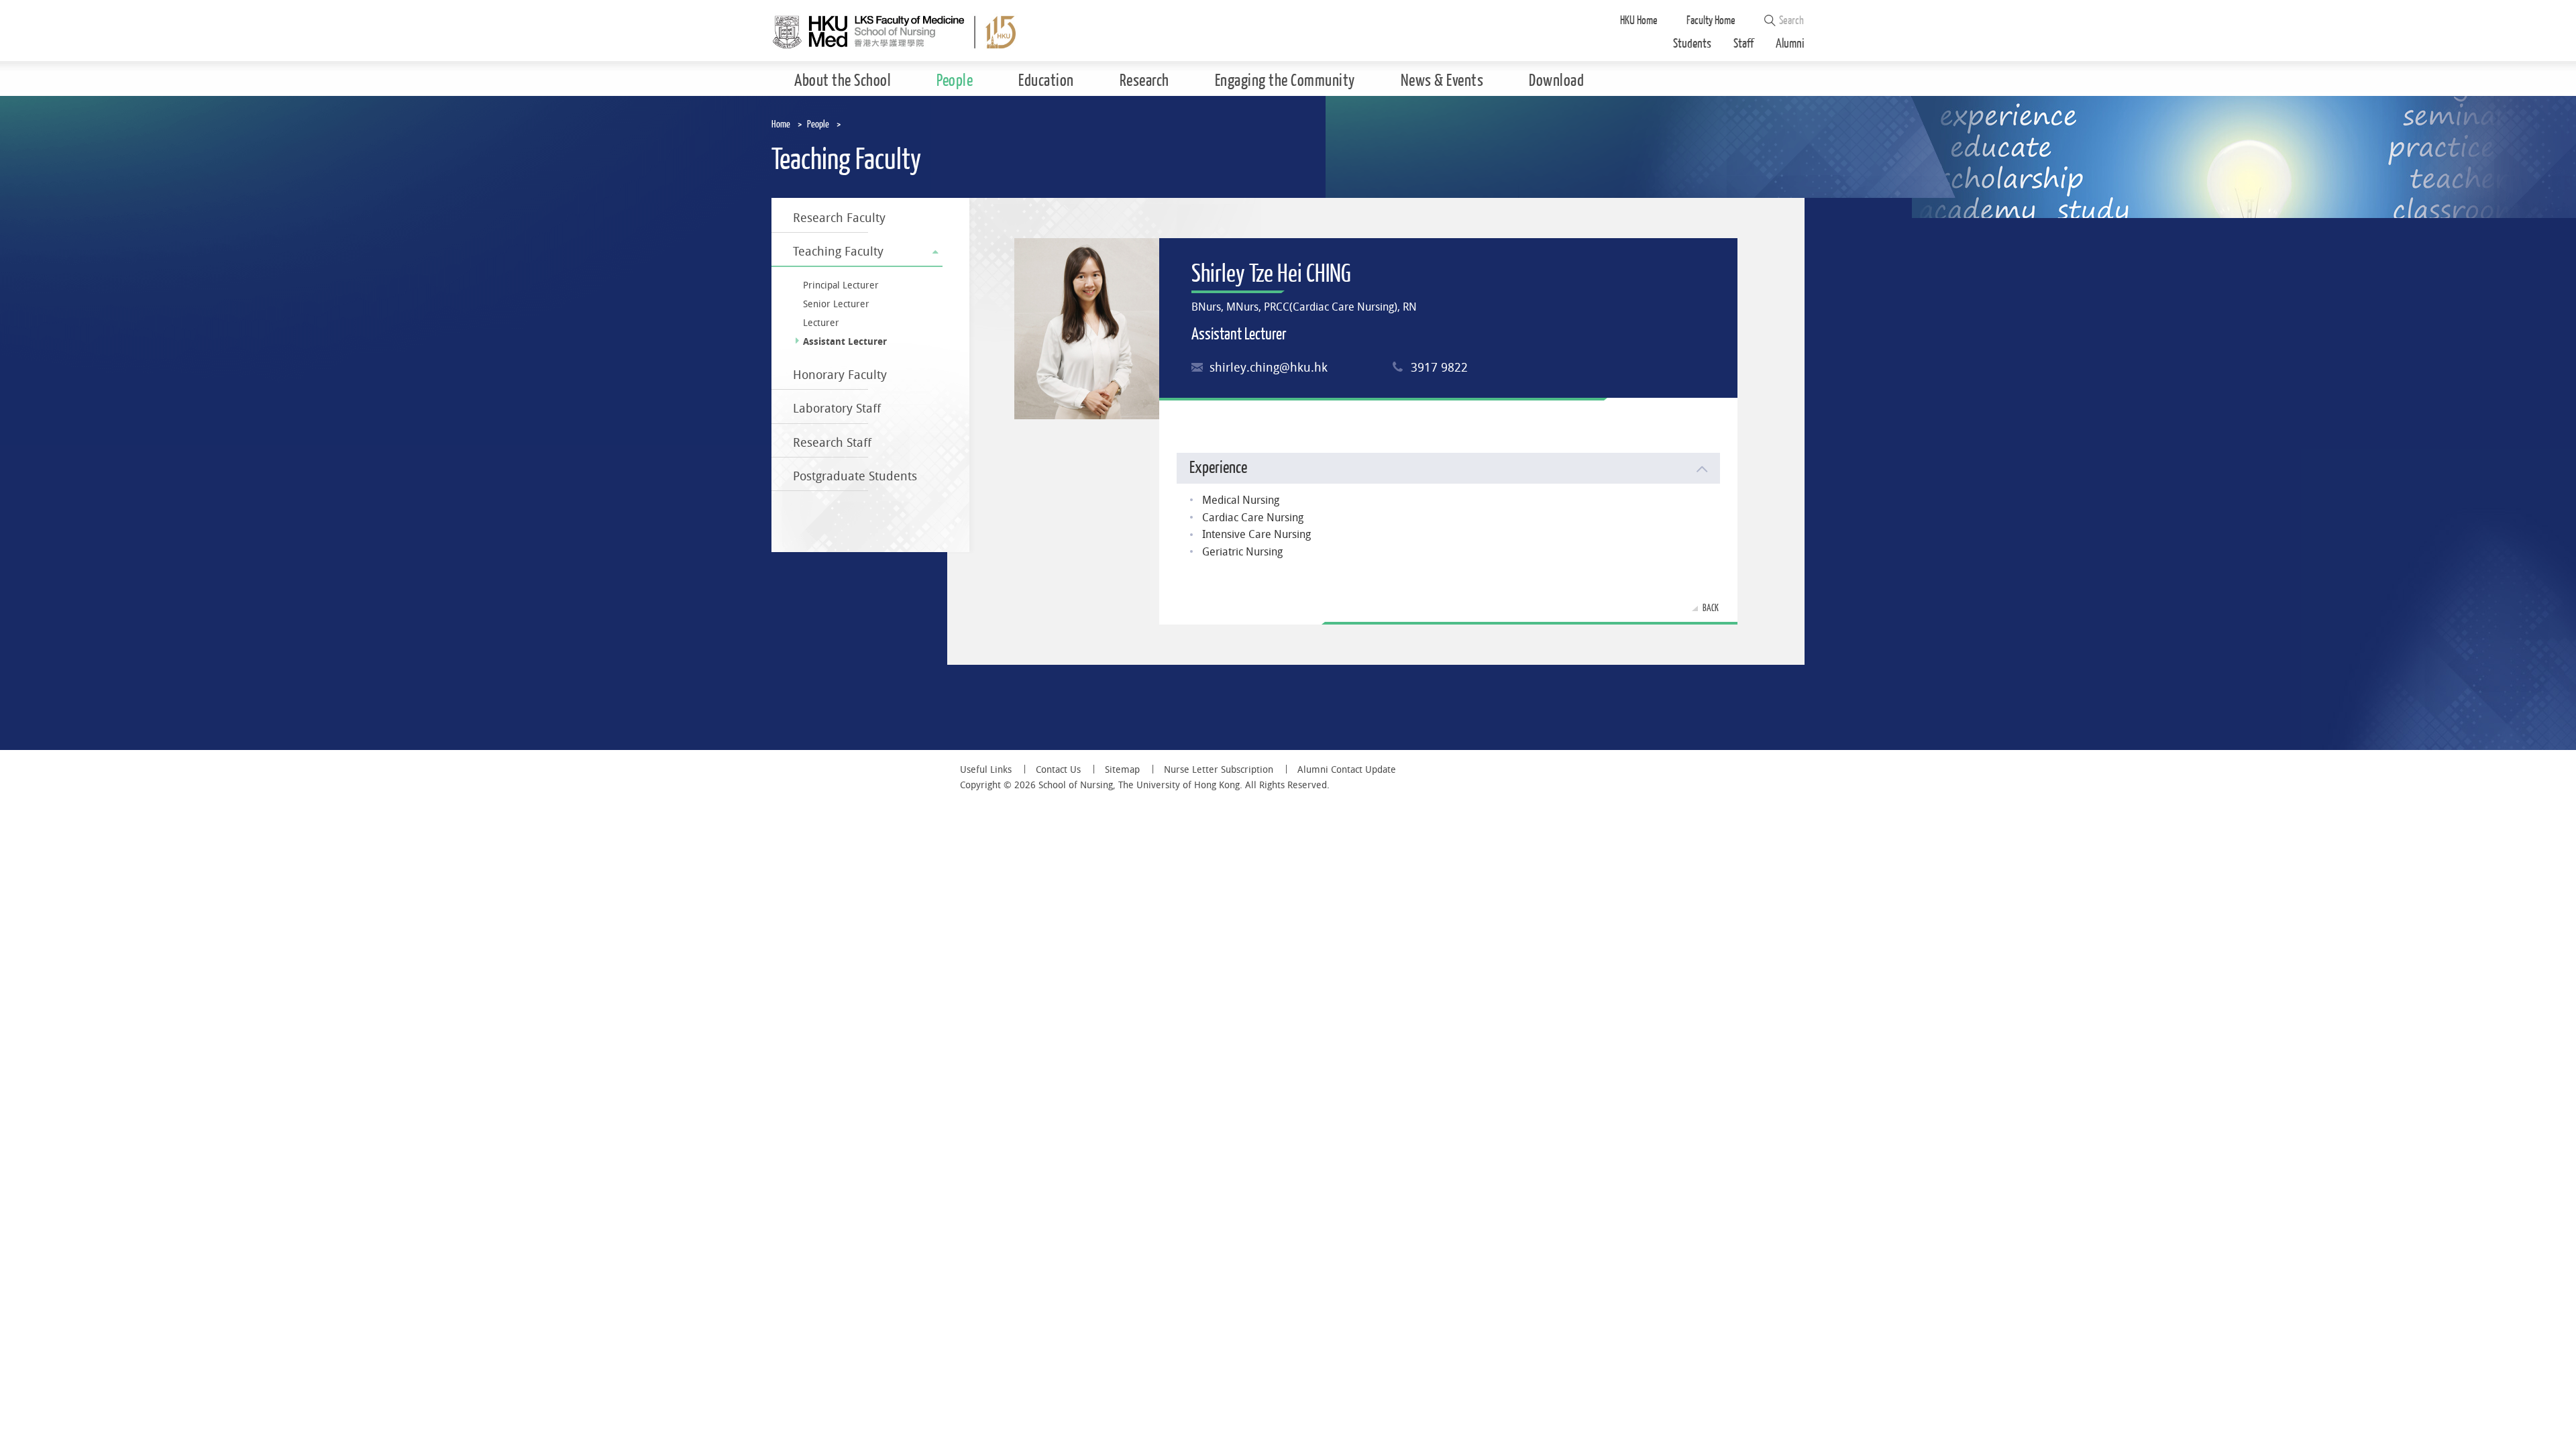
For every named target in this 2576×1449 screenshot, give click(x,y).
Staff (1743, 44)
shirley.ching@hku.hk (1269, 367)
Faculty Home (1711, 20)
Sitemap (1122, 769)
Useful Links (986, 769)
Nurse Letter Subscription (1219, 769)
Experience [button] (1218, 468)
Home (781, 124)
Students (1692, 44)
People (818, 124)
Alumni (1790, 44)
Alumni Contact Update (1347, 769)
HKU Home (1639, 20)
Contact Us (1058, 769)
